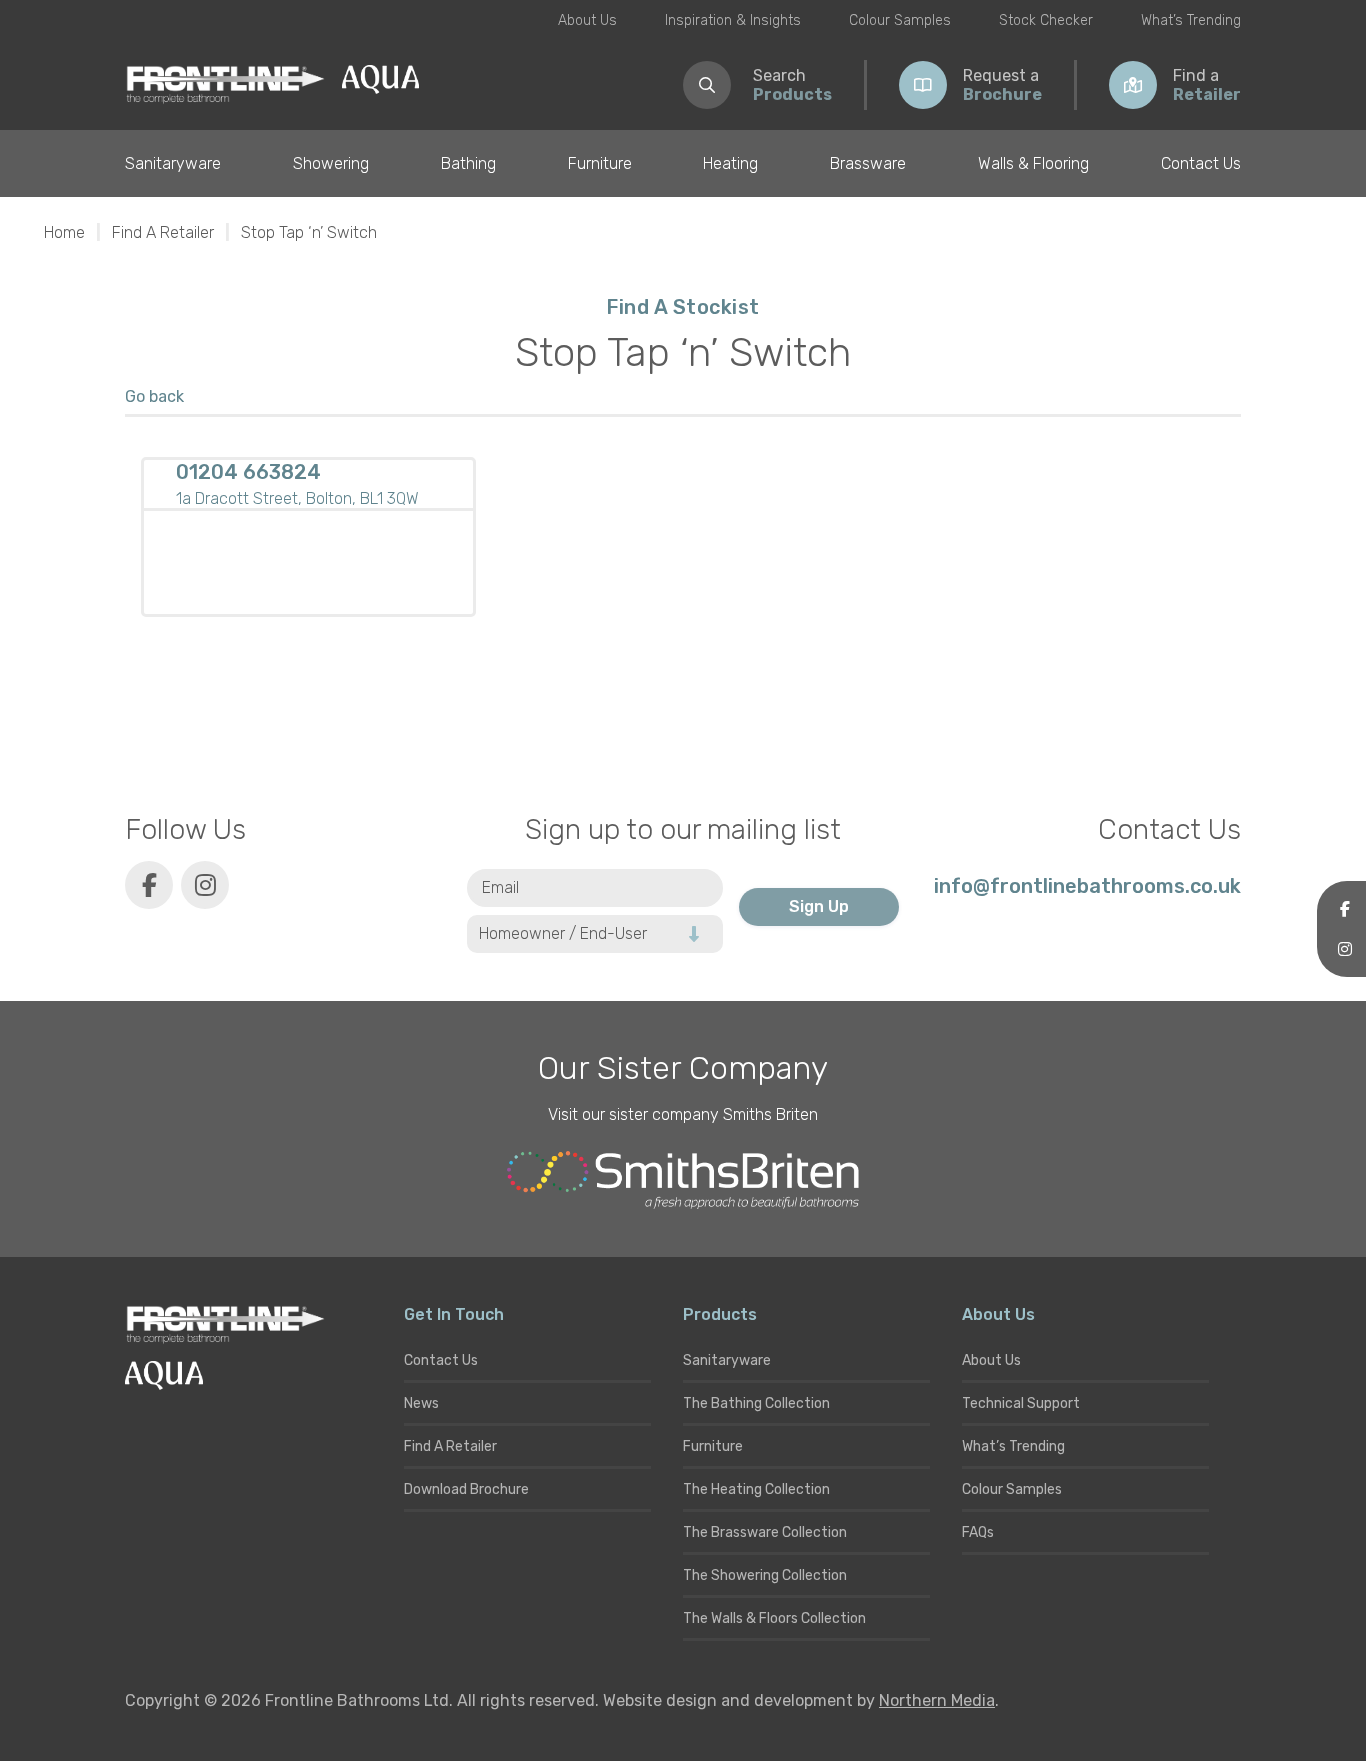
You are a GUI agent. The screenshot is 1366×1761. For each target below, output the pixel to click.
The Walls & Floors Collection (774, 1618)
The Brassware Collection (765, 1532)
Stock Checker (1046, 20)
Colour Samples (900, 20)
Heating (730, 163)
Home (64, 232)
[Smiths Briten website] (683, 1180)
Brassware (868, 163)
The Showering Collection (765, 1575)
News (421, 1403)
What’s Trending (1191, 20)
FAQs (978, 1532)
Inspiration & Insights (733, 20)
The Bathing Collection (756, 1403)
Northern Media (937, 1700)
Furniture (600, 163)
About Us (587, 20)
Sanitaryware (173, 163)
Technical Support (1021, 1403)
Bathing (468, 163)
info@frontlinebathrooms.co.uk (1087, 886)
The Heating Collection (756, 1489)
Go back (154, 396)
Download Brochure (466, 1489)
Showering (331, 163)
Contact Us (1201, 163)
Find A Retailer (163, 232)
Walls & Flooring (1033, 163)
